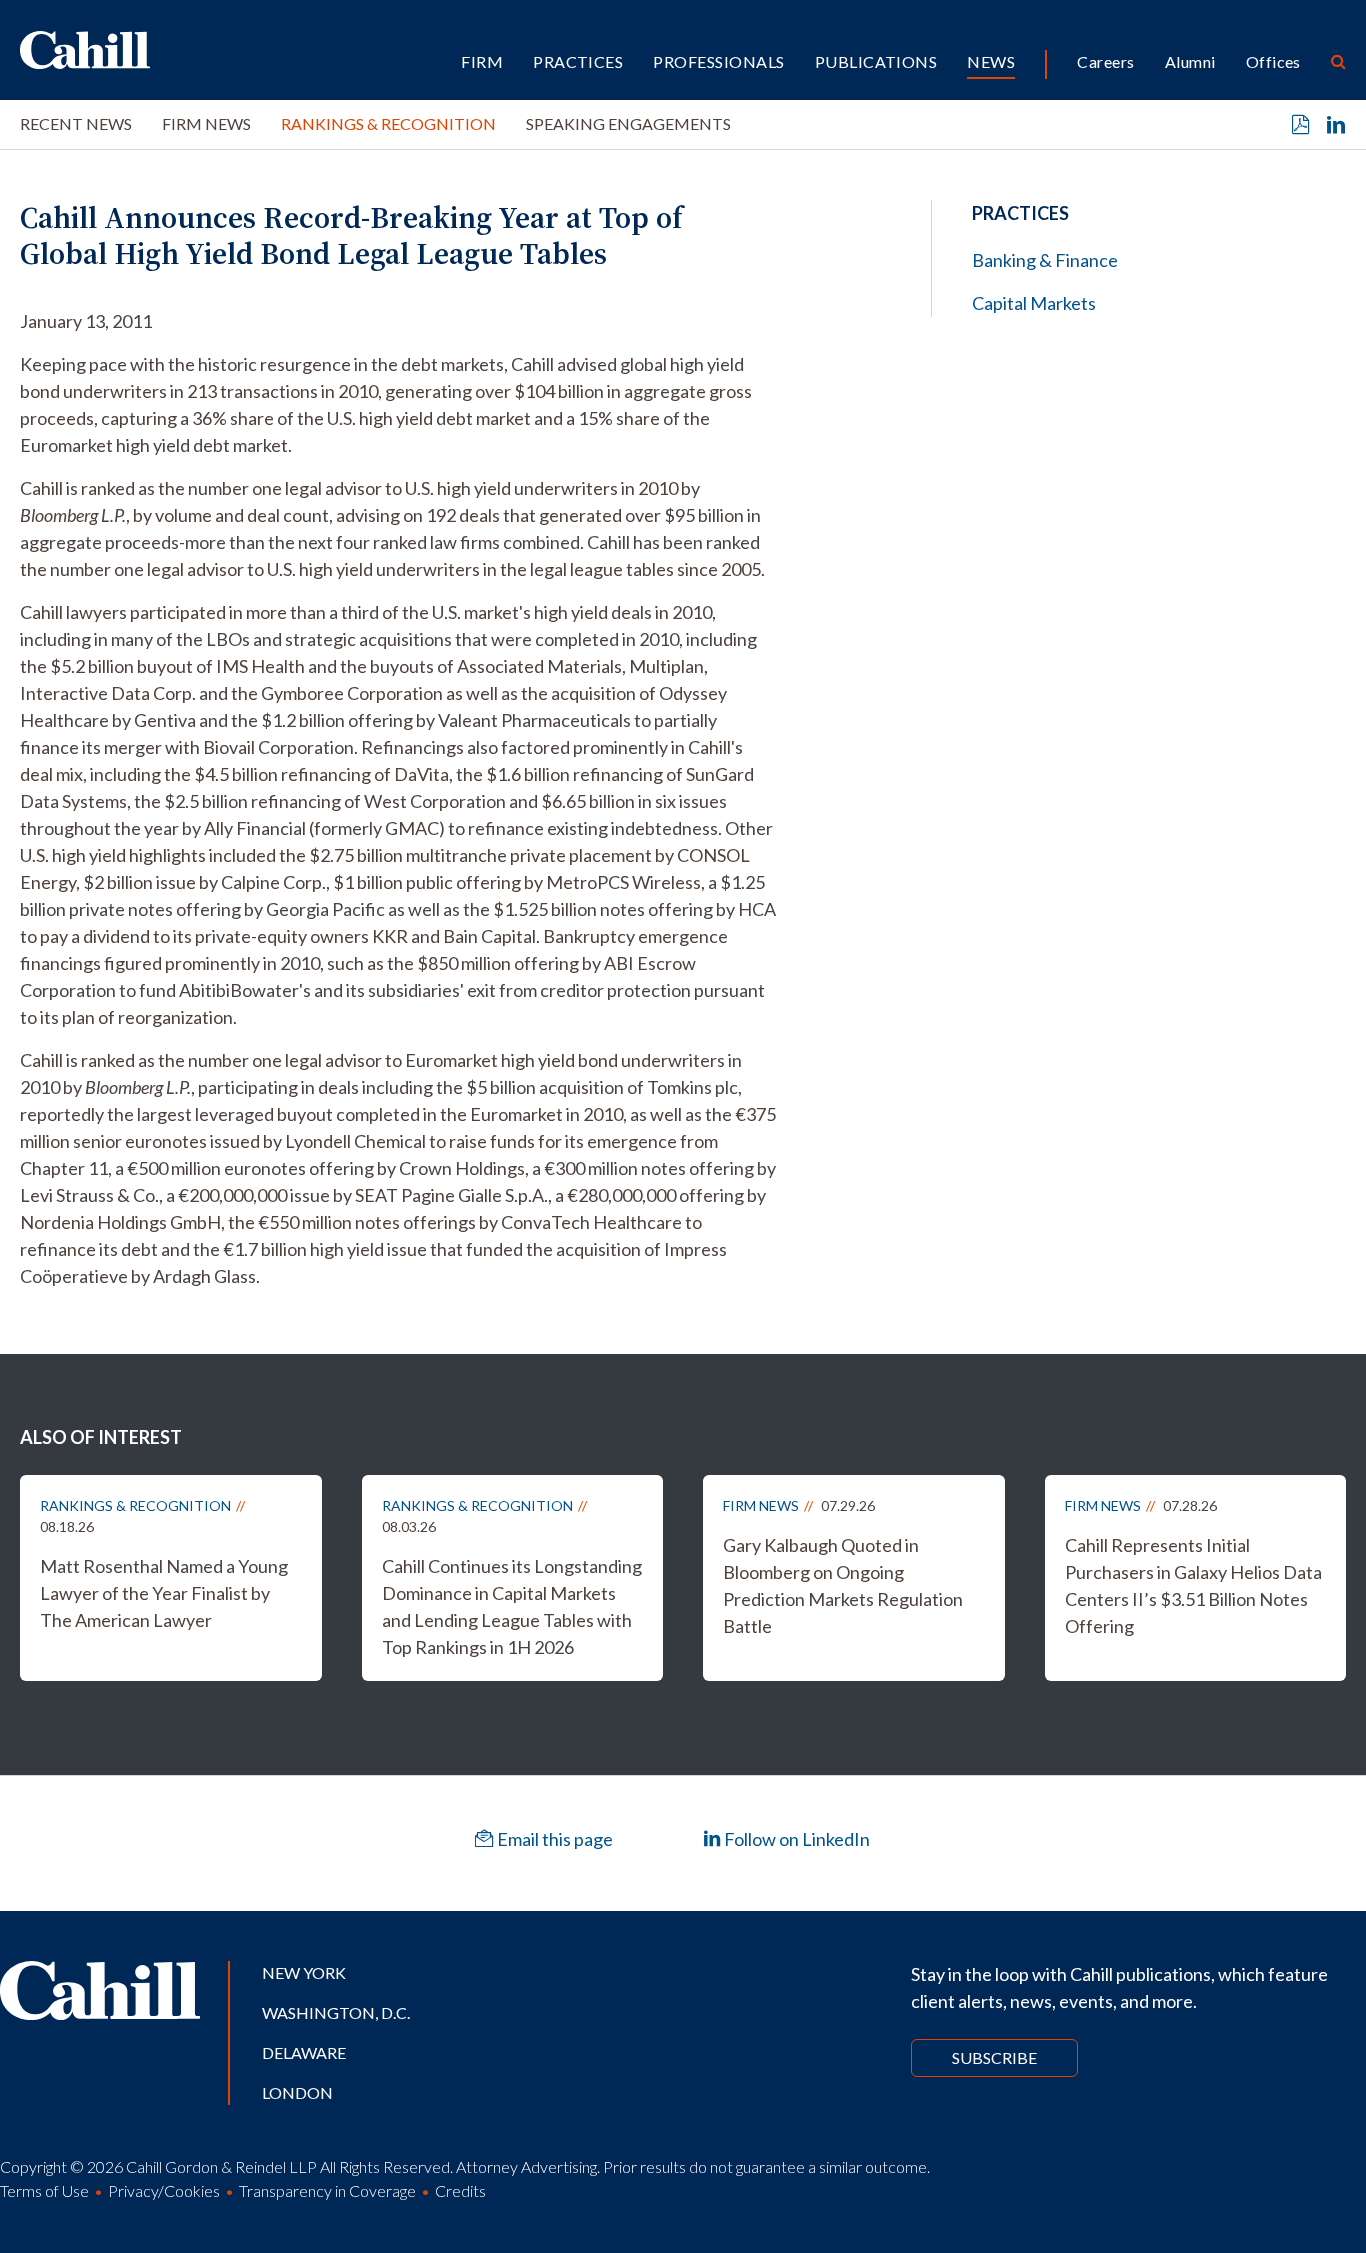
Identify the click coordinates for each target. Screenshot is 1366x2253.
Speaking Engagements (628, 123)
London (297, 2092)
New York (304, 1972)
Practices (578, 61)
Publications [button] (876, 61)
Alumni (1190, 61)
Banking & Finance (1045, 260)
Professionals (718, 61)
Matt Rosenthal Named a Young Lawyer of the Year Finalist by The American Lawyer (164, 1593)
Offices (1273, 61)
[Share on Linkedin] (1336, 125)
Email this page (553, 1839)
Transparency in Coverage (327, 2190)
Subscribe (994, 2057)
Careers (1105, 61)
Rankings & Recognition (388, 123)
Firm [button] (482, 61)
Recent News (76, 123)
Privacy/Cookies (164, 2190)
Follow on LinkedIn (795, 1839)
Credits (460, 2190)
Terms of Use (44, 2190)
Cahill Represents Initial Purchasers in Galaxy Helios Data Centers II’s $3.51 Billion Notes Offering (1193, 1585)
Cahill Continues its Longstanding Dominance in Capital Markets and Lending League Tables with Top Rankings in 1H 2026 (512, 1606)
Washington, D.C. (336, 2012)
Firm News (206, 123)
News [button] (991, 61)
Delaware (304, 2052)
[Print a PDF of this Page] (1301, 125)
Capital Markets (1034, 303)
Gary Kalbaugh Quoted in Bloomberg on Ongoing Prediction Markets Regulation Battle (843, 1585)
